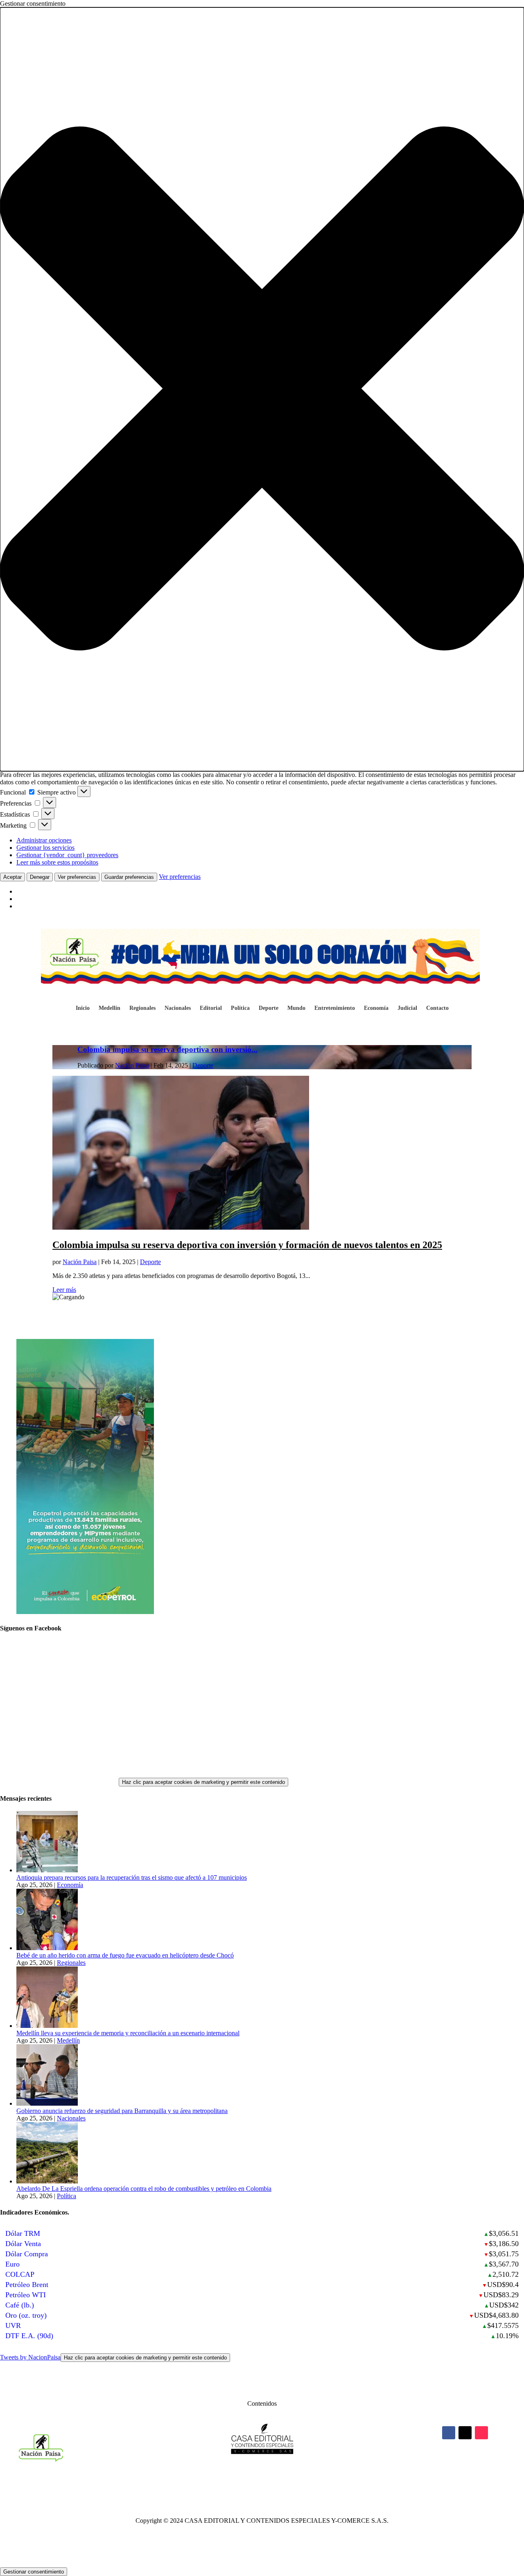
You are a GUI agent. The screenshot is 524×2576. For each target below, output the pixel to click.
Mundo (296, 1008)
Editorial (211, 1008)
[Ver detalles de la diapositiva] (85, 1612)
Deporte (269, 1008)
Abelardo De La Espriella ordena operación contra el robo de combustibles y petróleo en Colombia (144, 2189)
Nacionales (178, 1008)
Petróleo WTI (26, 2295)
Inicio (83, 1008)
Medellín (110, 1008)
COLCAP (20, 2274)
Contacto (437, 1008)
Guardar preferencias (129, 877)
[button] (262, 389)
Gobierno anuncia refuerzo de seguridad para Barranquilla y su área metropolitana (122, 2111)
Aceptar (12, 877)
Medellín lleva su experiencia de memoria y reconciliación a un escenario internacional (128, 2033)
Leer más (64, 1290)
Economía (376, 1008)
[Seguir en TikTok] (481, 2433)
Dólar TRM (23, 2233)
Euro (12, 2264)
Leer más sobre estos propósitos (57, 862)
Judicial (407, 1008)
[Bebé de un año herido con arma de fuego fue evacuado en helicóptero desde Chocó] (47, 1948)
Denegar (40, 877)
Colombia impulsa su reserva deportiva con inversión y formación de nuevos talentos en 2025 (247, 1245)
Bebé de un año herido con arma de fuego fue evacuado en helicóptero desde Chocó (125, 1955)
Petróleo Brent (27, 2285)
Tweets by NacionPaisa (113, 2357)
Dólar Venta (23, 2244)
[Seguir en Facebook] (449, 2433)
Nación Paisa (132, 1065)
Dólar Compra (27, 2254)
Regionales (142, 1008)
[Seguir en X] (465, 2433)
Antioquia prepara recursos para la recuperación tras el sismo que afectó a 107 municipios (132, 1877)
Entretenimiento (335, 1008)
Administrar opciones (44, 840)
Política (240, 1008)
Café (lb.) (20, 2305)
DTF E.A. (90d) (29, 2336)
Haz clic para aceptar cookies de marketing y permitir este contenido (203, 1782)
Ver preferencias (77, 877)
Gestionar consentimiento (34, 2572)
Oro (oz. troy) (26, 2315)
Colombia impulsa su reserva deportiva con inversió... (167, 1049)
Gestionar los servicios (45, 848)
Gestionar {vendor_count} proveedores (67, 855)
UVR (13, 2325)
